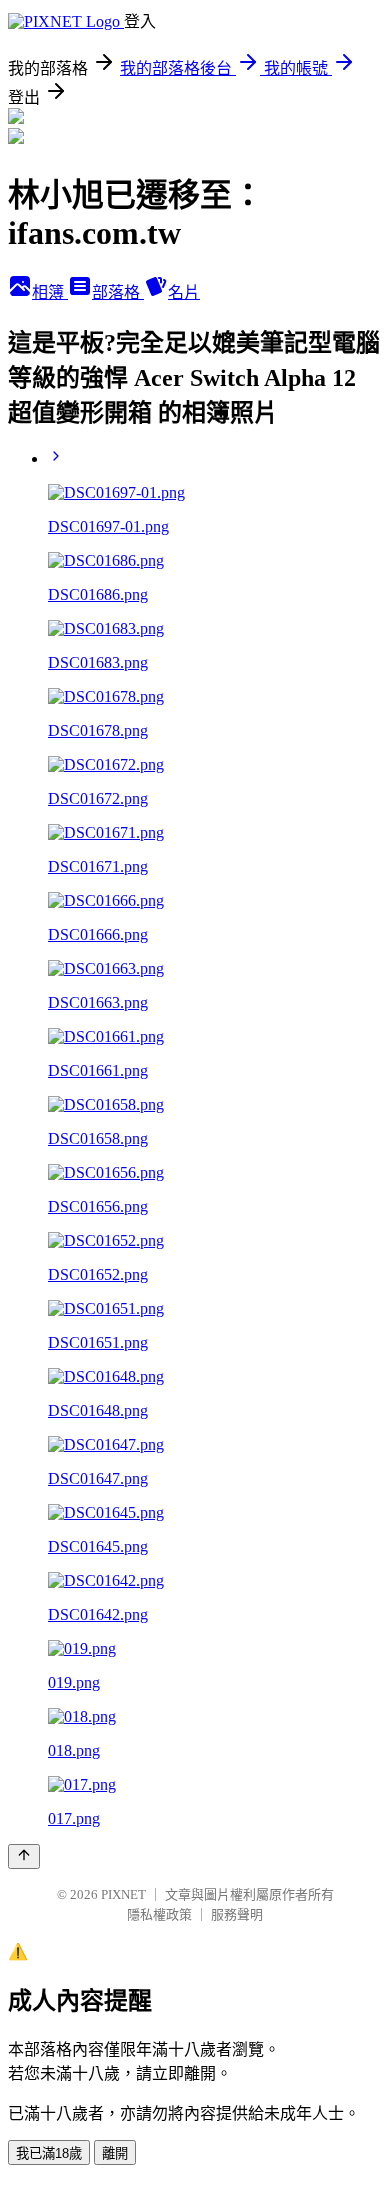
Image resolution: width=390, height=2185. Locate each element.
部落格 (118, 292)
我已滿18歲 (49, 2153)
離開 (115, 2153)
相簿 (50, 292)
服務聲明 (237, 1914)
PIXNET (123, 1894)
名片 (184, 292)
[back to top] (24, 1856)
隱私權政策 (159, 1914)
